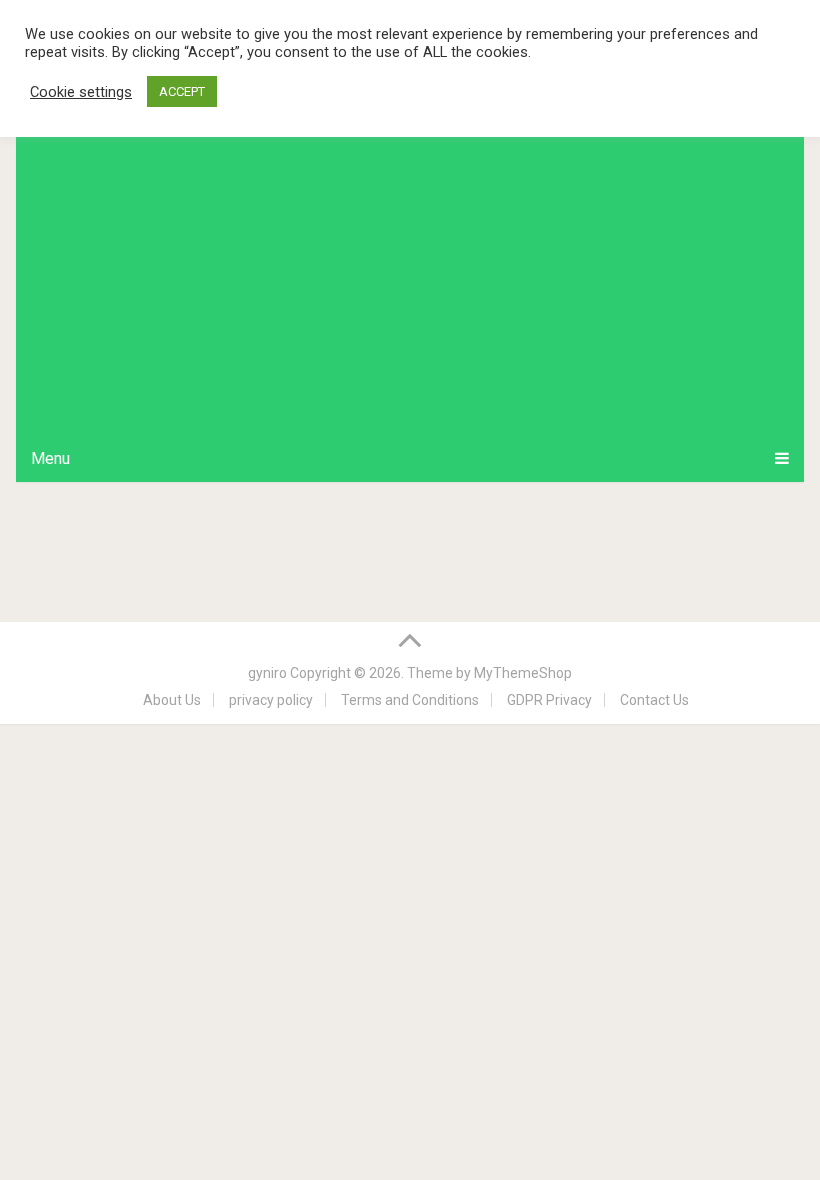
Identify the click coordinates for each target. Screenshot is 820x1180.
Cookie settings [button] (81, 92)
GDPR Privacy (549, 700)
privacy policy (271, 700)
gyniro (267, 673)
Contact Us (654, 700)
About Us (172, 700)
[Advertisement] (410, 285)
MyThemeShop (523, 673)
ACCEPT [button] (182, 91)
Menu (50, 458)
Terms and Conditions (410, 700)
